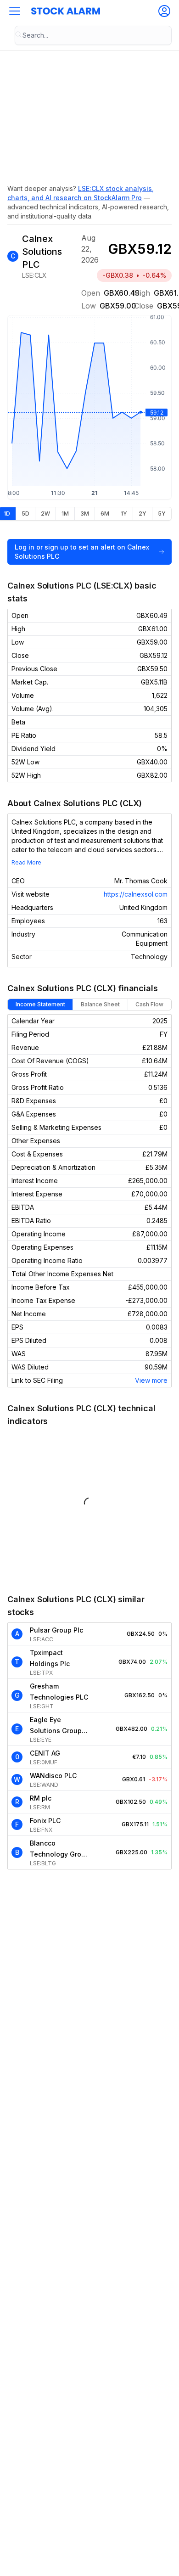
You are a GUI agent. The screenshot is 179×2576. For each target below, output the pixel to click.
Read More (26, 862)
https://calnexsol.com (136, 894)
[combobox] (93, 35)
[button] (15, 11)
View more (151, 1380)
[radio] (25, 514)
